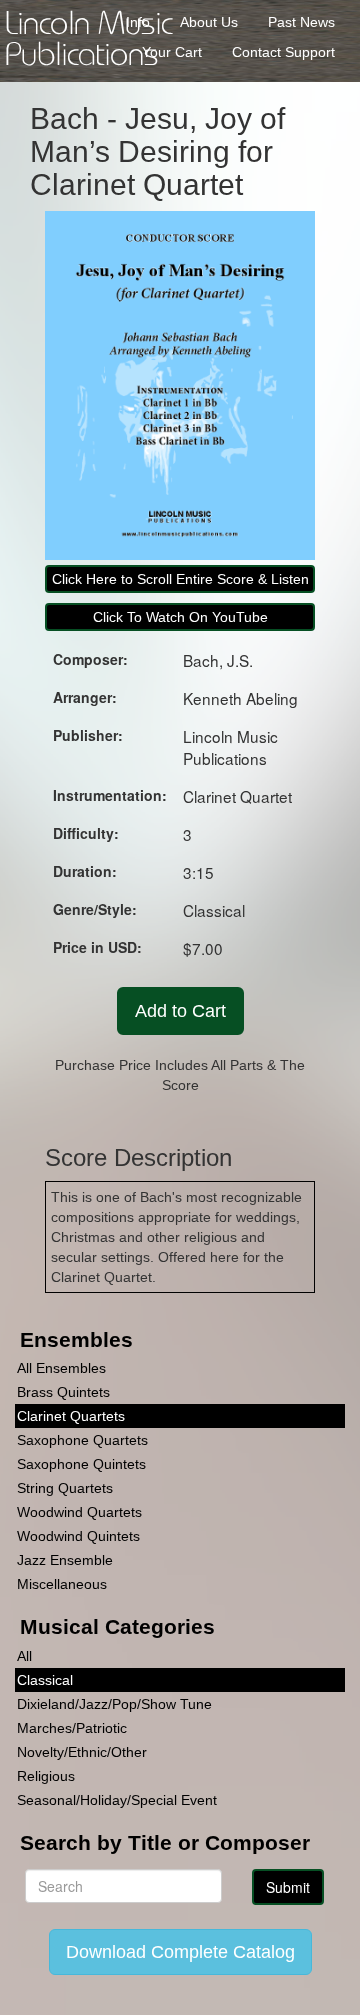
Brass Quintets (63, 1392)
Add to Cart (180, 1011)
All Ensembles (61, 1368)
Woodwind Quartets (79, 1512)
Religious (46, 1776)
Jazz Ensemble (65, 1560)
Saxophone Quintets (81, 1464)
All (24, 1656)
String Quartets (65, 1488)
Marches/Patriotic (72, 1728)
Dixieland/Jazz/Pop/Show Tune (114, 1704)
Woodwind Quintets (78, 1536)
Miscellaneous (62, 1584)
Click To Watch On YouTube (180, 617)
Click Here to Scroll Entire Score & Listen (180, 579)
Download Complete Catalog (180, 1952)
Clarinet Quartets (71, 1416)
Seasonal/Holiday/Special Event (117, 1800)
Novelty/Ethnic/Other (82, 1752)
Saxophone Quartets (82, 1440)
